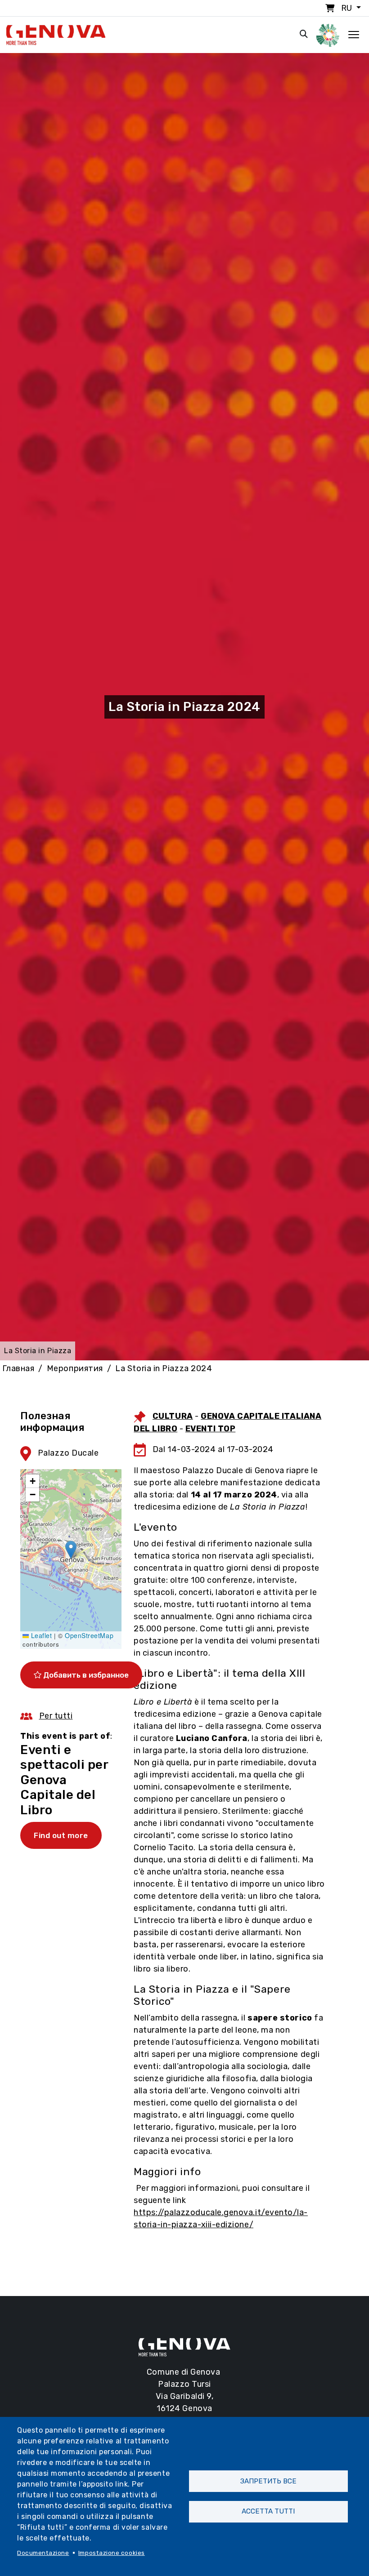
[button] (71, 1550)
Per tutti (56, 1716)
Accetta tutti (268, 2511)
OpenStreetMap (89, 1635)
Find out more (61, 1835)
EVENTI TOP (210, 1429)
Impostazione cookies (112, 2553)
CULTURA (173, 1416)
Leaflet (40, 1635)
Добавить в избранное (85, 1675)
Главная (18, 1368)
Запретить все (268, 2481)
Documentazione (43, 2553)
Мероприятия (75, 1368)
